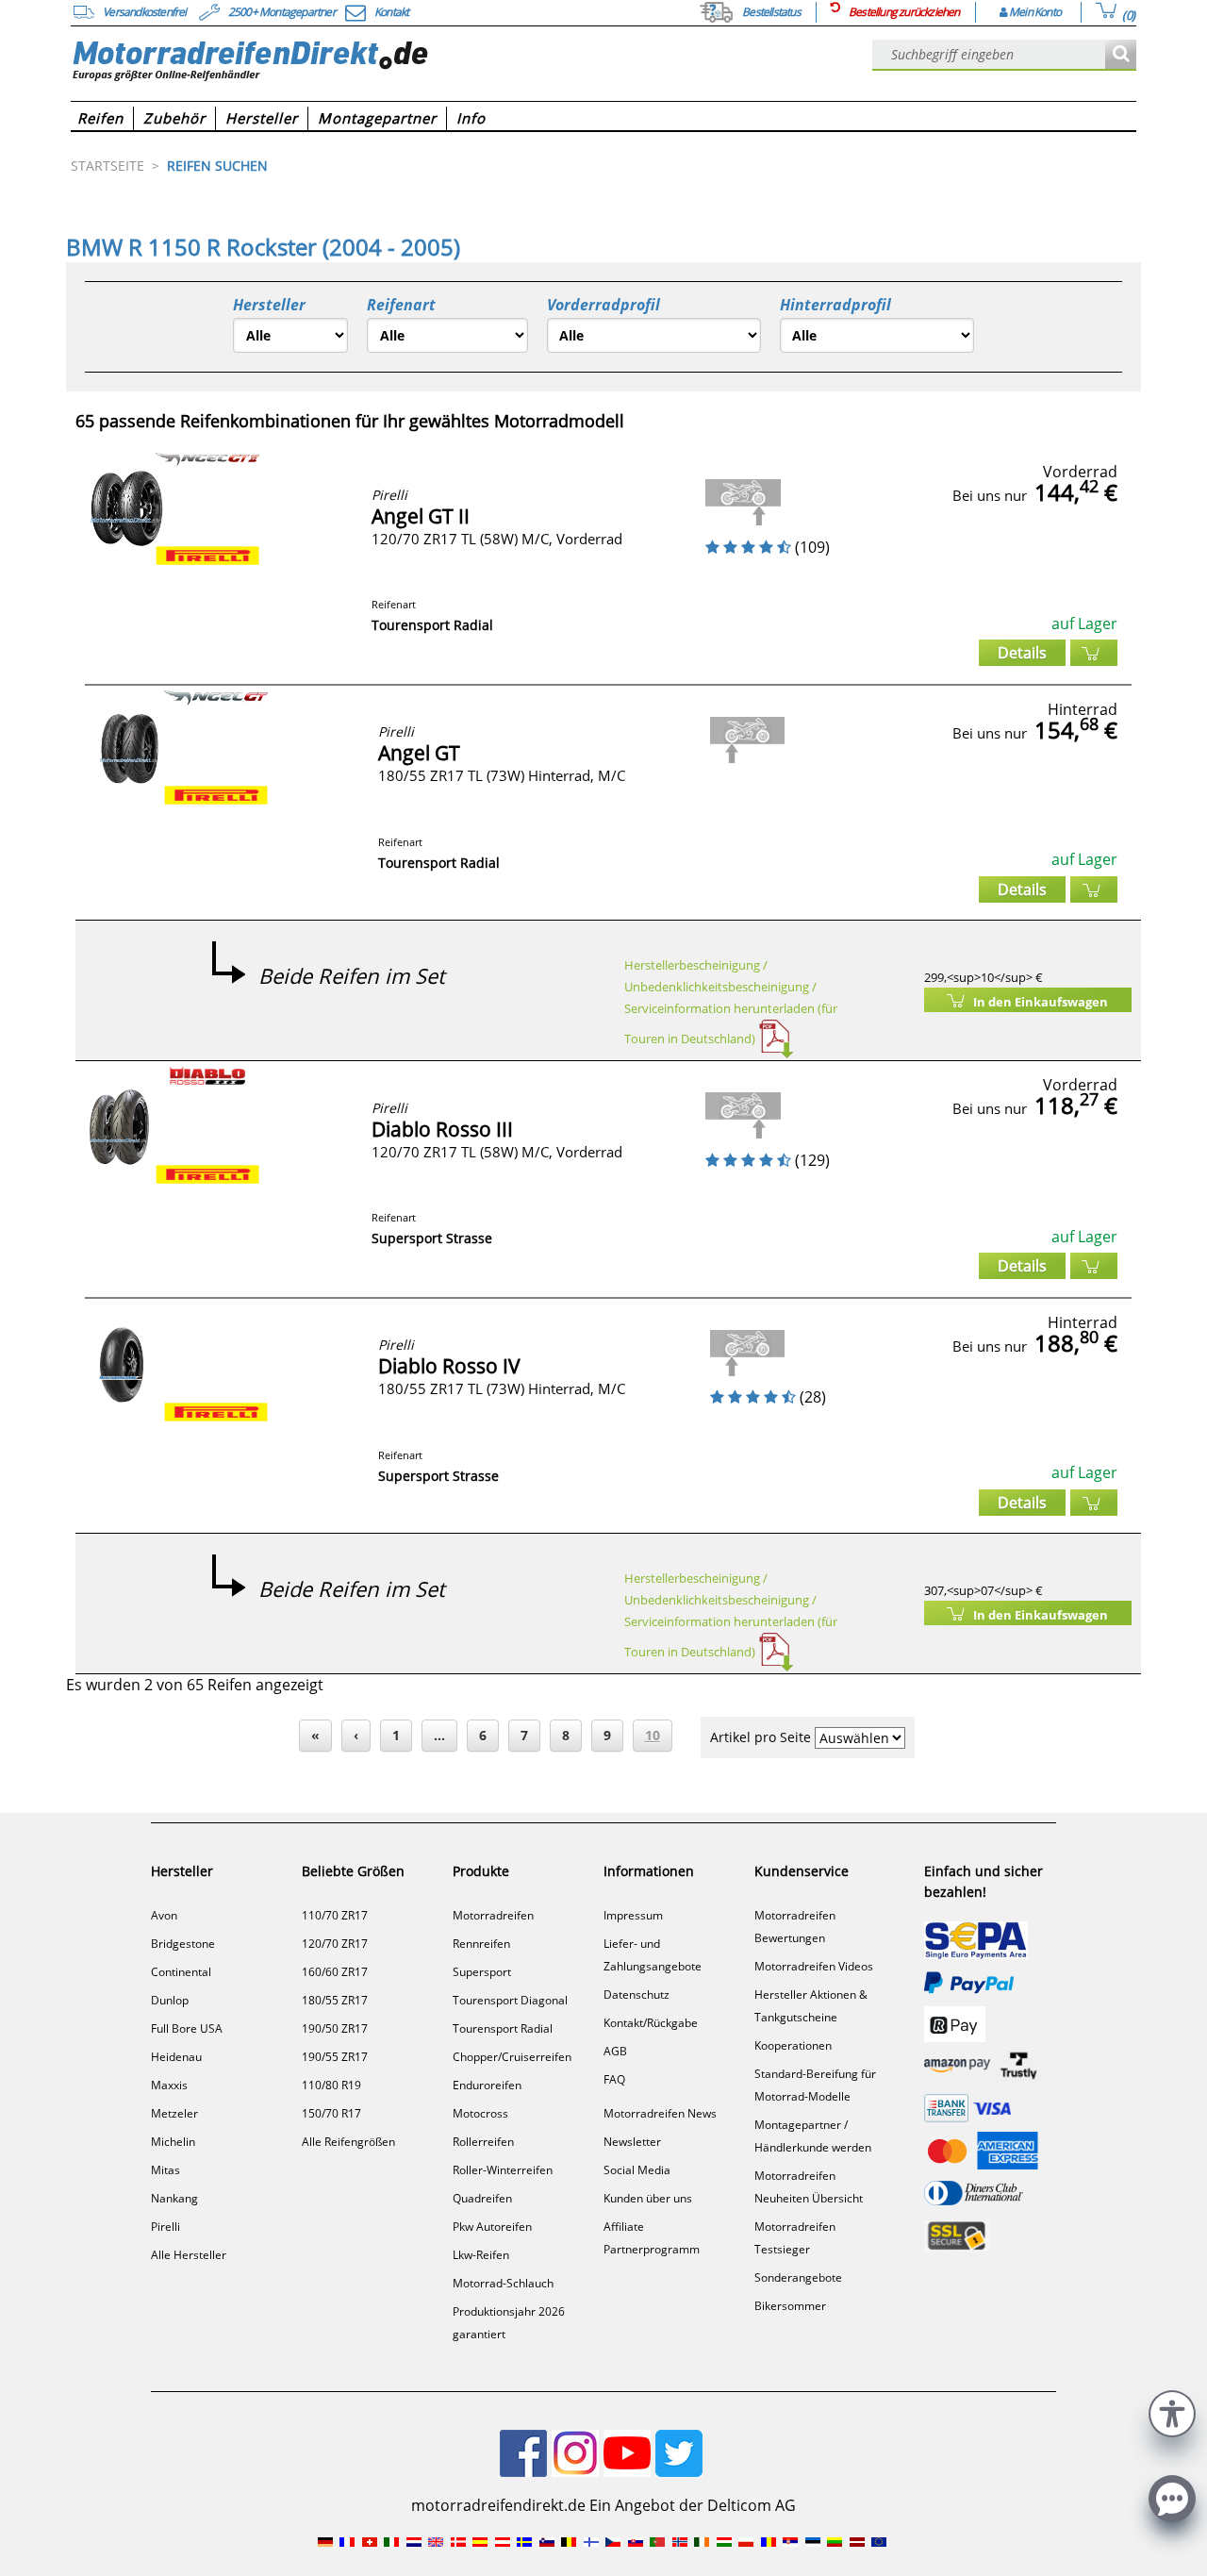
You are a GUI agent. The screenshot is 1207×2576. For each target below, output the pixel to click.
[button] (1172, 2411)
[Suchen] (1121, 55)
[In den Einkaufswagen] (1094, 653)
